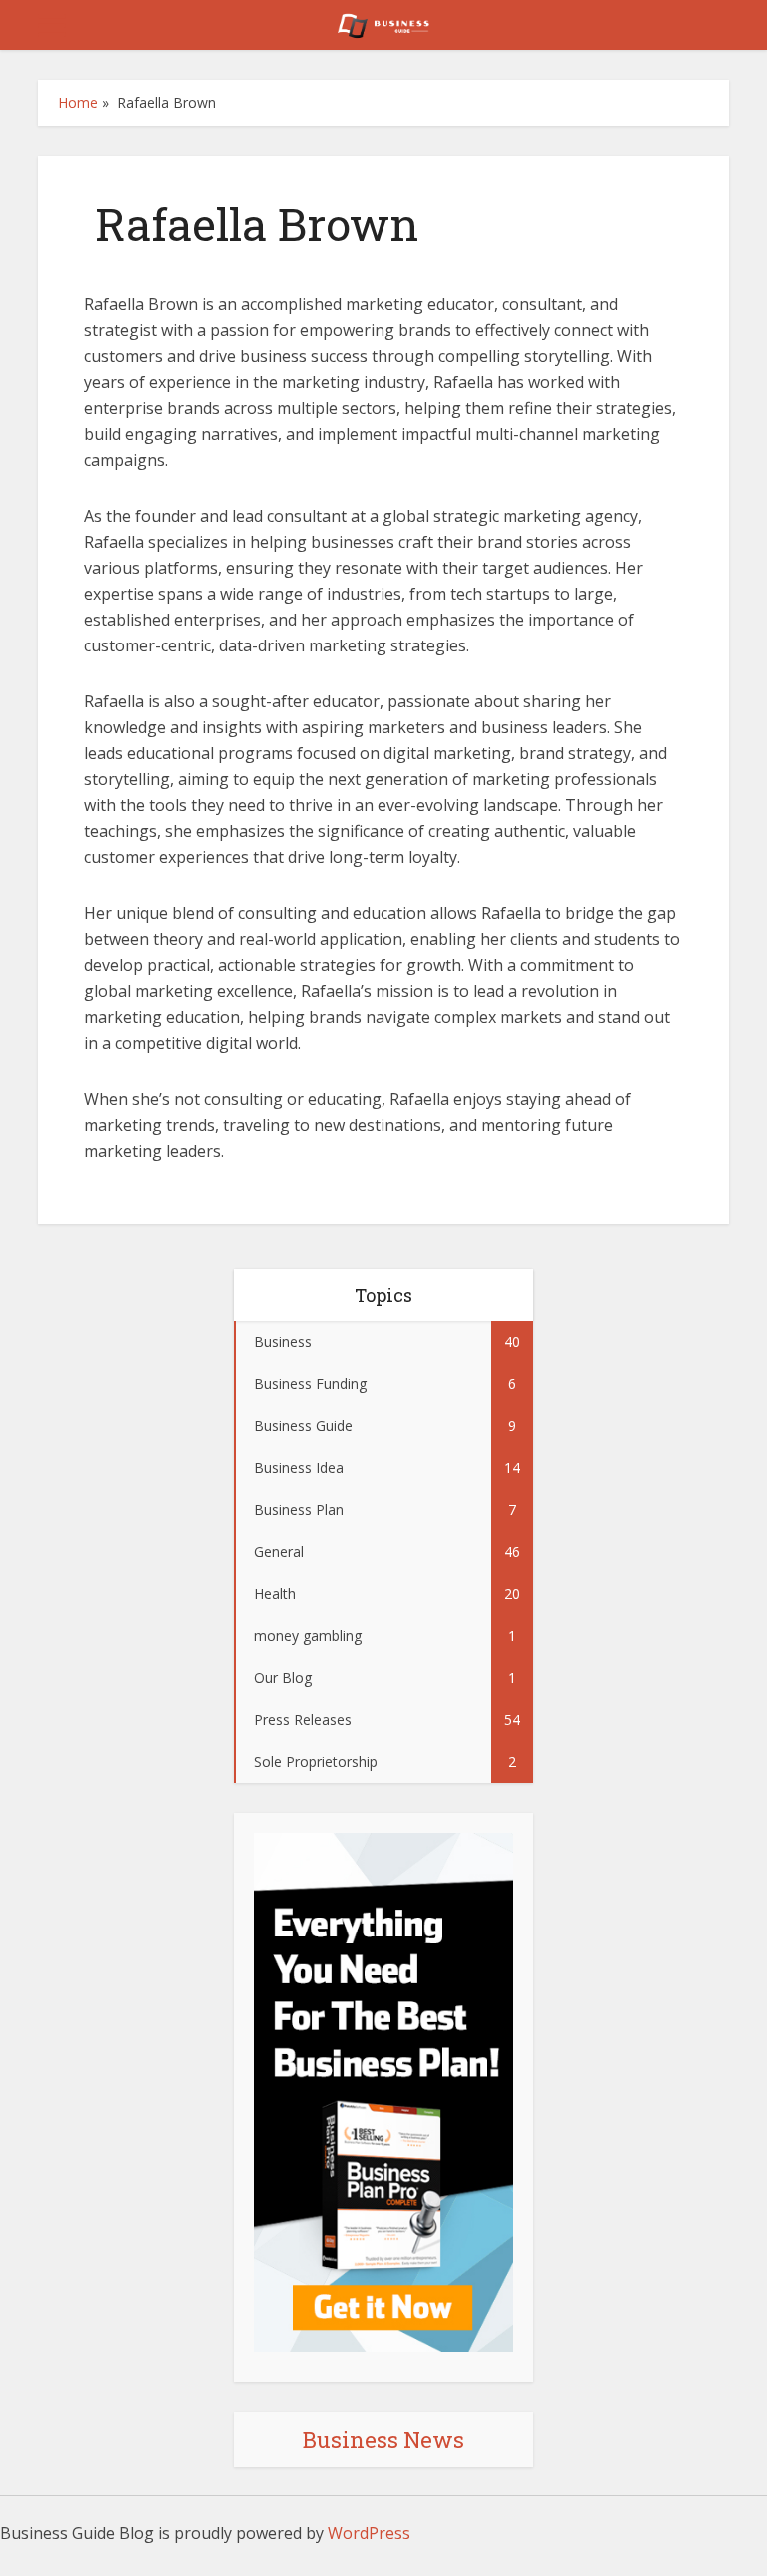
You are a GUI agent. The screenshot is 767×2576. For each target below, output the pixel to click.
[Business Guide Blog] (383, 23)
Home (78, 102)
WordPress (369, 2533)
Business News (383, 2440)
